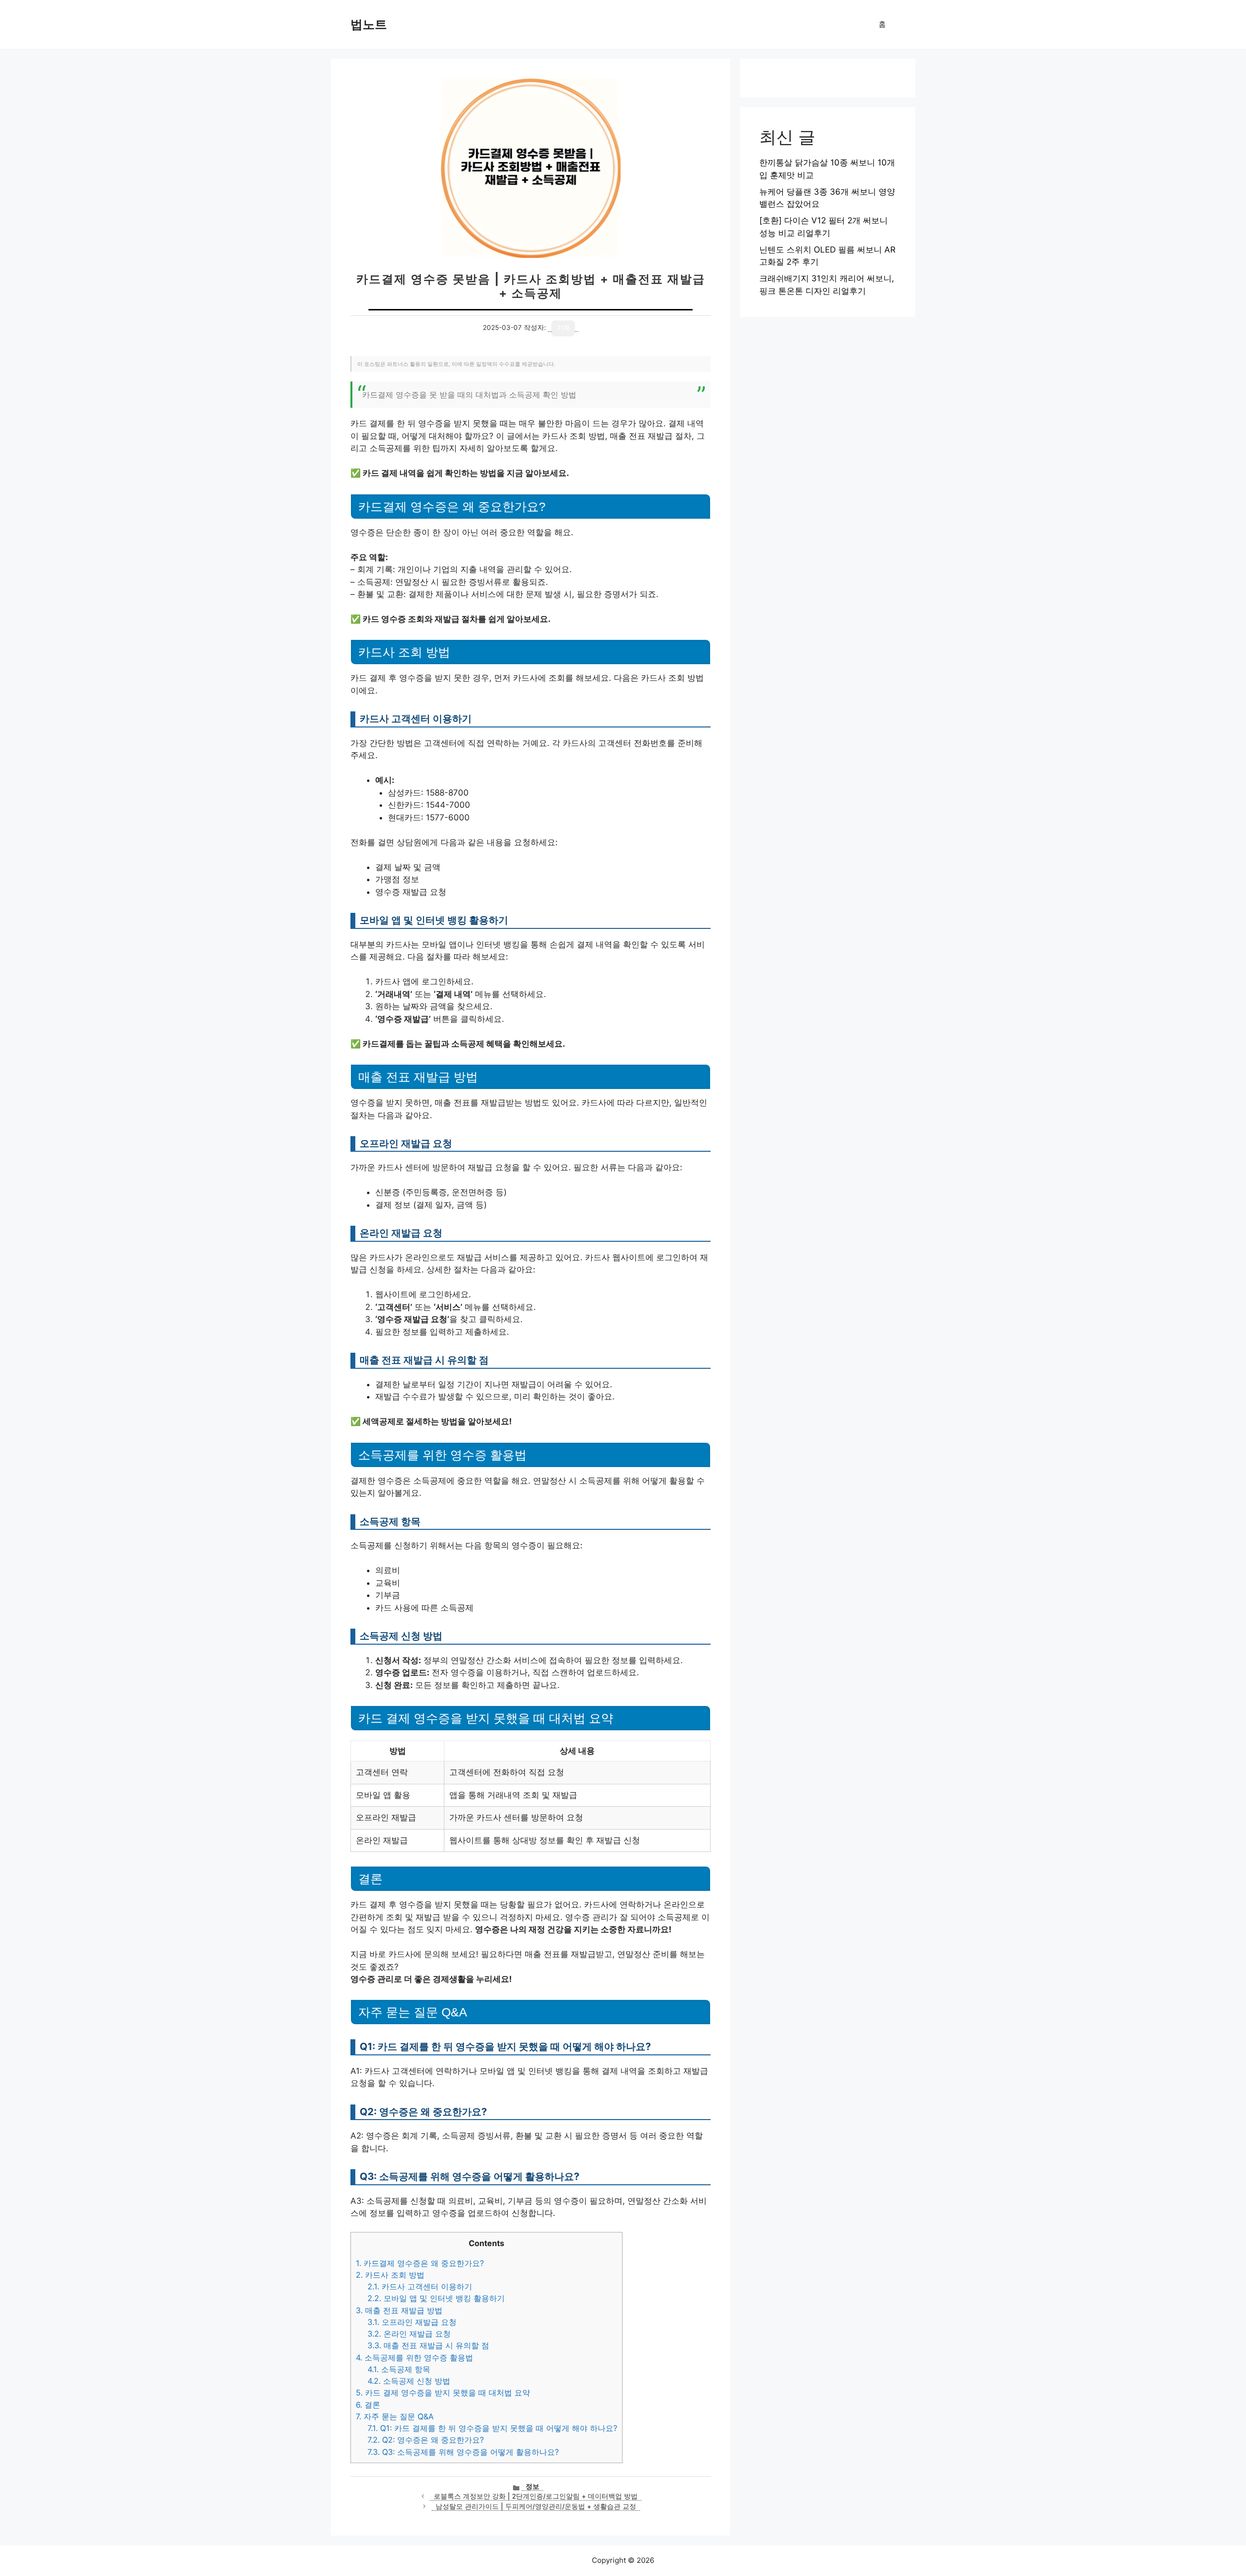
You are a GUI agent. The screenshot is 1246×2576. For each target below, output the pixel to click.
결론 (368, 2405)
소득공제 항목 (399, 2369)
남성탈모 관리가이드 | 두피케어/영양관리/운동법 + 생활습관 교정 (536, 2506)
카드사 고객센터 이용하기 (420, 2286)
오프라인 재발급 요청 (412, 2322)
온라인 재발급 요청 (409, 2334)
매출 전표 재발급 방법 (399, 2310)
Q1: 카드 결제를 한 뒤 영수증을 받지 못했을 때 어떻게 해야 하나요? (492, 2428)
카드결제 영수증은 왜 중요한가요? (420, 2263)
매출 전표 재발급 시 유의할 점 (428, 2345)
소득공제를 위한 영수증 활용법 (414, 2358)
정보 (532, 2486)
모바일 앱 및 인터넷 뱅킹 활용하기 (436, 2298)
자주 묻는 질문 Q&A (395, 2416)
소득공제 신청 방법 (409, 2381)
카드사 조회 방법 (390, 2275)
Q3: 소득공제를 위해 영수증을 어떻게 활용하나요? (463, 2452)
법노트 (369, 24)
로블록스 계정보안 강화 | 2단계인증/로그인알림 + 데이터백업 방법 (536, 2496)
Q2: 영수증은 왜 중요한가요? (426, 2440)
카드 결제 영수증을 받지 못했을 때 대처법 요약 (443, 2393)
